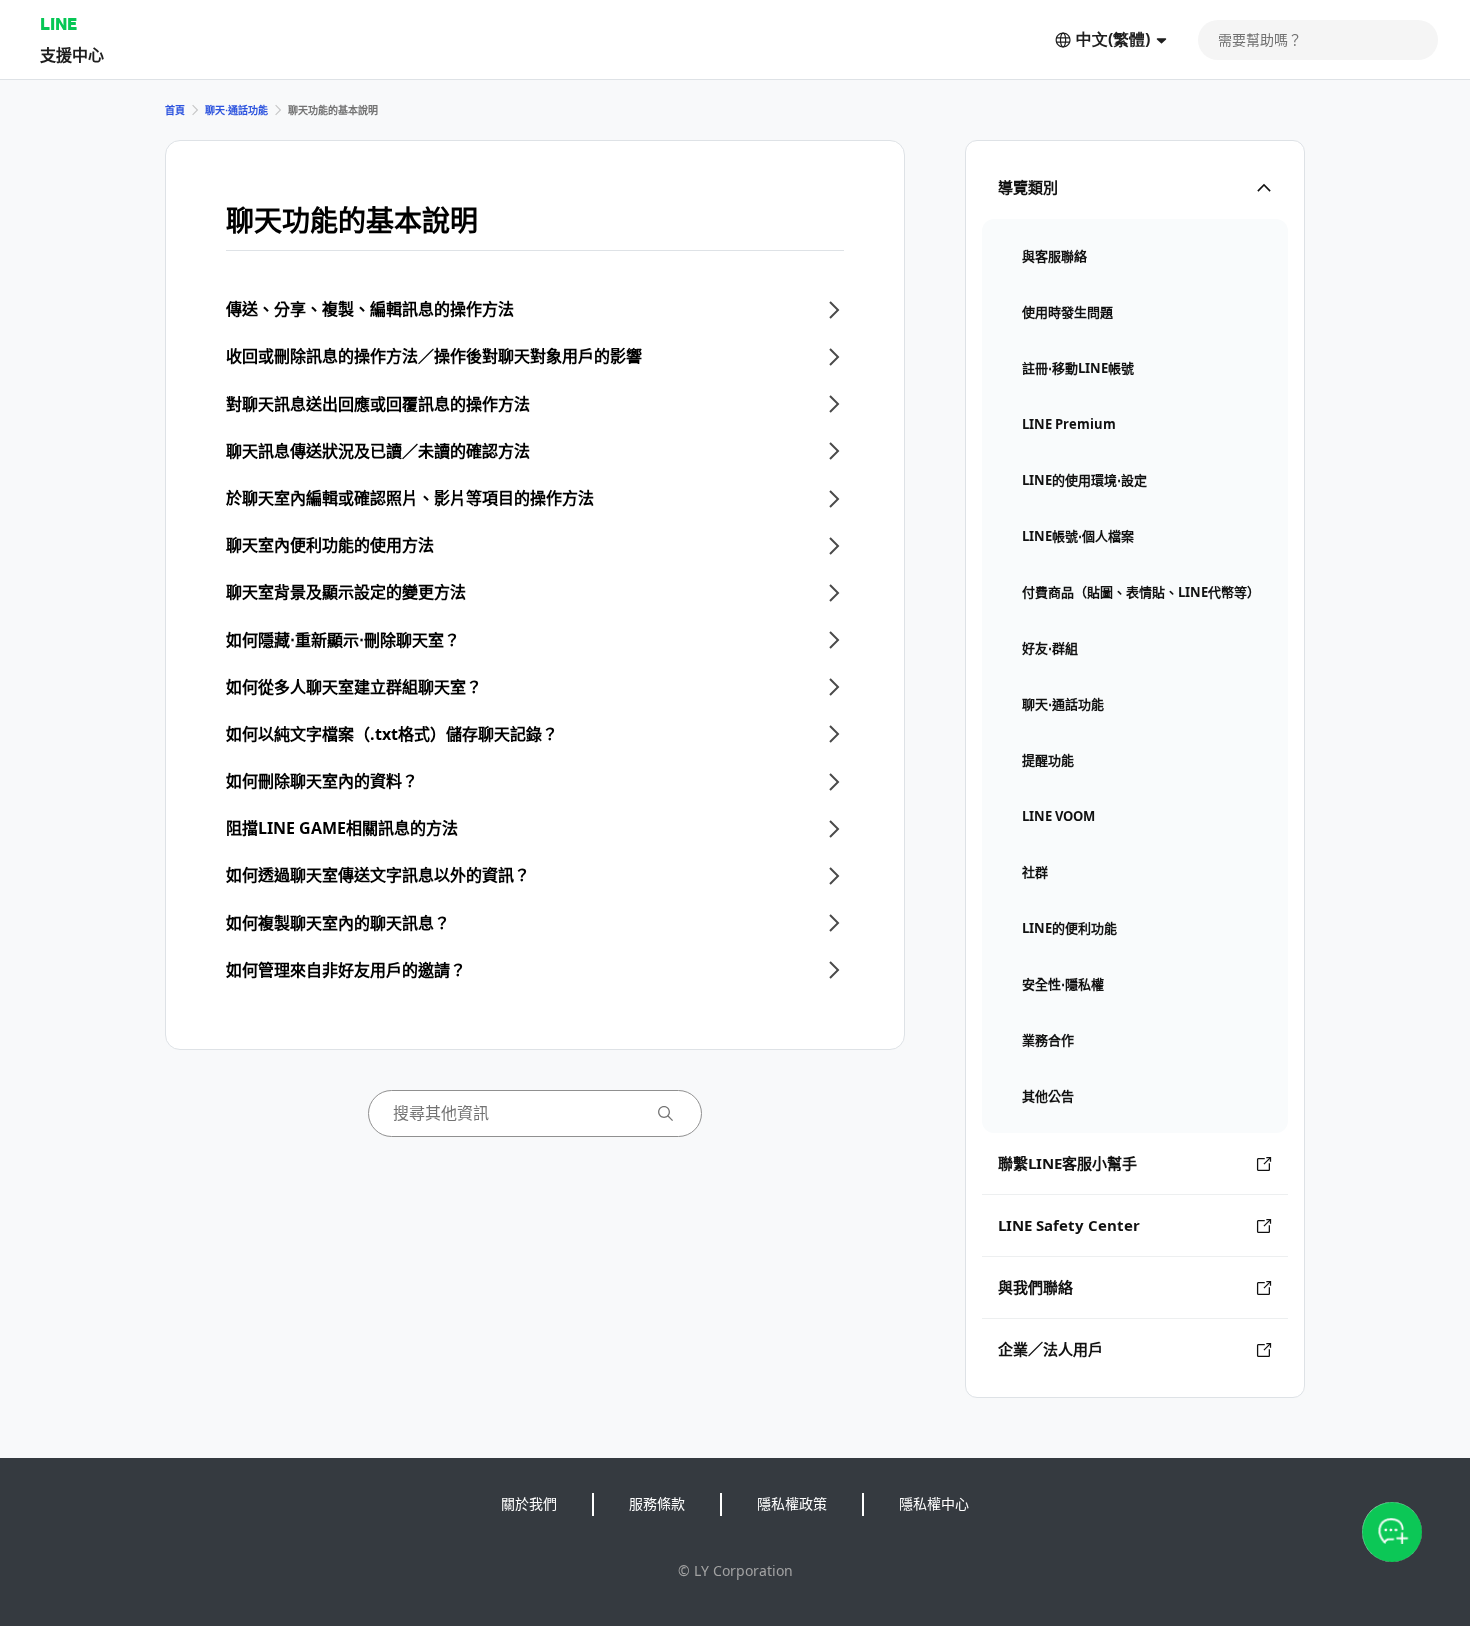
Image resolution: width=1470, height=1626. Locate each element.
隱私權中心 (934, 1503)
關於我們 (529, 1503)
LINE (58, 23)
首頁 (175, 110)
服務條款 (657, 1503)
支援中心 (72, 54)
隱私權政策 (792, 1503)
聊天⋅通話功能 (236, 110)
